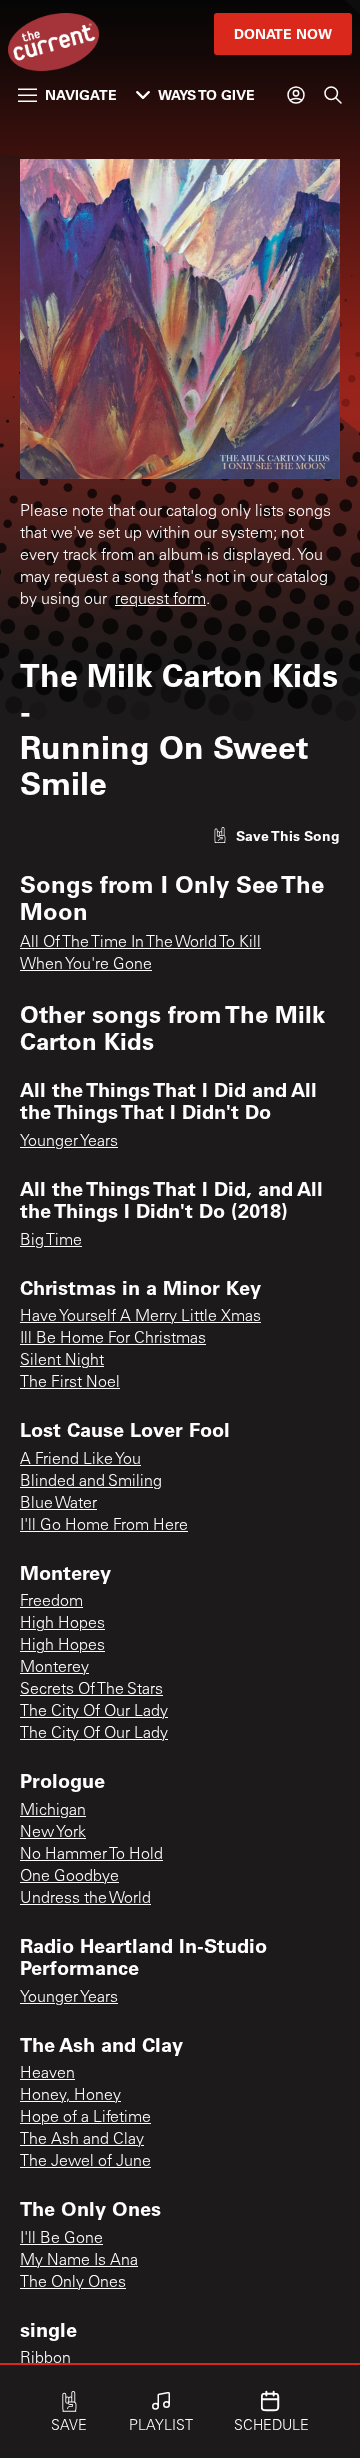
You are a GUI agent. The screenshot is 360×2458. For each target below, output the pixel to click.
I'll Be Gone (61, 2239)
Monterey (54, 1668)
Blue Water (58, 1504)
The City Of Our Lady (94, 1712)
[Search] (333, 95)
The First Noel (70, 1383)
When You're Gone (86, 965)
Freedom (51, 1602)
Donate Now (283, 33)
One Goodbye (69, 1877)
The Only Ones (73, 2283)
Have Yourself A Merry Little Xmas (140, 1317)
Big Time (51, 1241)
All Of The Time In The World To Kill (140, 943)
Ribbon (45, 2359)
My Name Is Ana (79, 2261)
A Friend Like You (80, 1460)
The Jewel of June (85, 2162)
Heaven (47, 2074)
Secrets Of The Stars (91, 1690)
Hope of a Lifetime (85, 2118)
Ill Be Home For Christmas (113, 1339)
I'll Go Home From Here (104, 1526)
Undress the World (85, 1899)
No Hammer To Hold (91, 1855)
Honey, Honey (70, 2096)
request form (160, 600)
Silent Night (62, 1361)
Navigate (81, 94)
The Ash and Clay (82, 2140)
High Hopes (62, 1624)
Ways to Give (206, 94)
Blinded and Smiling (91, 1482)
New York (53, 1833)
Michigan (53, 1811)
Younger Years (69, 1142)
